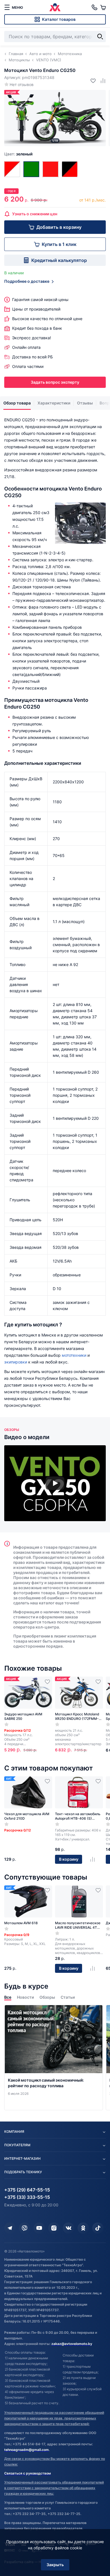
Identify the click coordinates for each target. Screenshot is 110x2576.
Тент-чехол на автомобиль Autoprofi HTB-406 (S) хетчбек (78, 1816)
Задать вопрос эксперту (55, 382)
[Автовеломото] (55, 7)
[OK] (83, 2228)
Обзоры (47, 1997)
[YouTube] (39, 2228)
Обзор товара (17, 403)
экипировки (16, 1362)
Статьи (68, 1997)
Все (8, 1997)
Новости (25, 1997)
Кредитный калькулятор (59, 260)
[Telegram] (10, 2228)
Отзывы (85, 403)
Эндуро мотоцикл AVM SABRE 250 (23, 1716)
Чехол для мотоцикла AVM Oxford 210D (27, 1816)
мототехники (74, 1355)
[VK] (69, 2228)
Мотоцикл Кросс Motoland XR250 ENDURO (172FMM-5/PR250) (77, 1716)
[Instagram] (54, 2228)
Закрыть (55, 2565)
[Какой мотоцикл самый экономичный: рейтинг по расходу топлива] (54, 2058)
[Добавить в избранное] (91, 81)
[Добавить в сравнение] (101, 81)
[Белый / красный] (12, 169)
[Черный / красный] (70, 169)
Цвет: (18, 154)
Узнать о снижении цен (35, 214)
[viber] (25, 2228)
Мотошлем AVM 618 (21, 1923)
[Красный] (50, 169)
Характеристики (54, 403)
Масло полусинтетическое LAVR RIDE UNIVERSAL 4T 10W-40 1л (78, 1925)
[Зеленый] (31, 169)
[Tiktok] (98, 2228)
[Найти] (100, 37)
